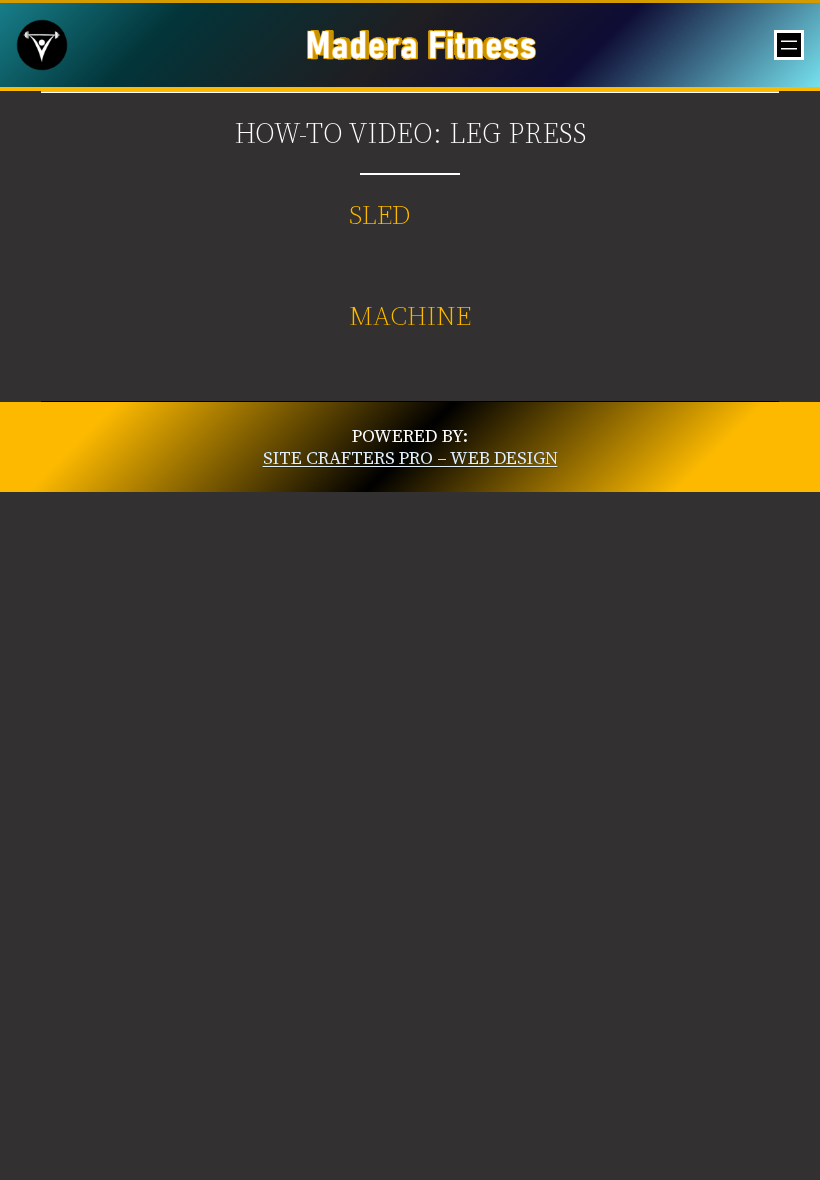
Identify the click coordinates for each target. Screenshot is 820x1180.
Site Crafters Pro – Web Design (410, 457)
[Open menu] (789, 45)
